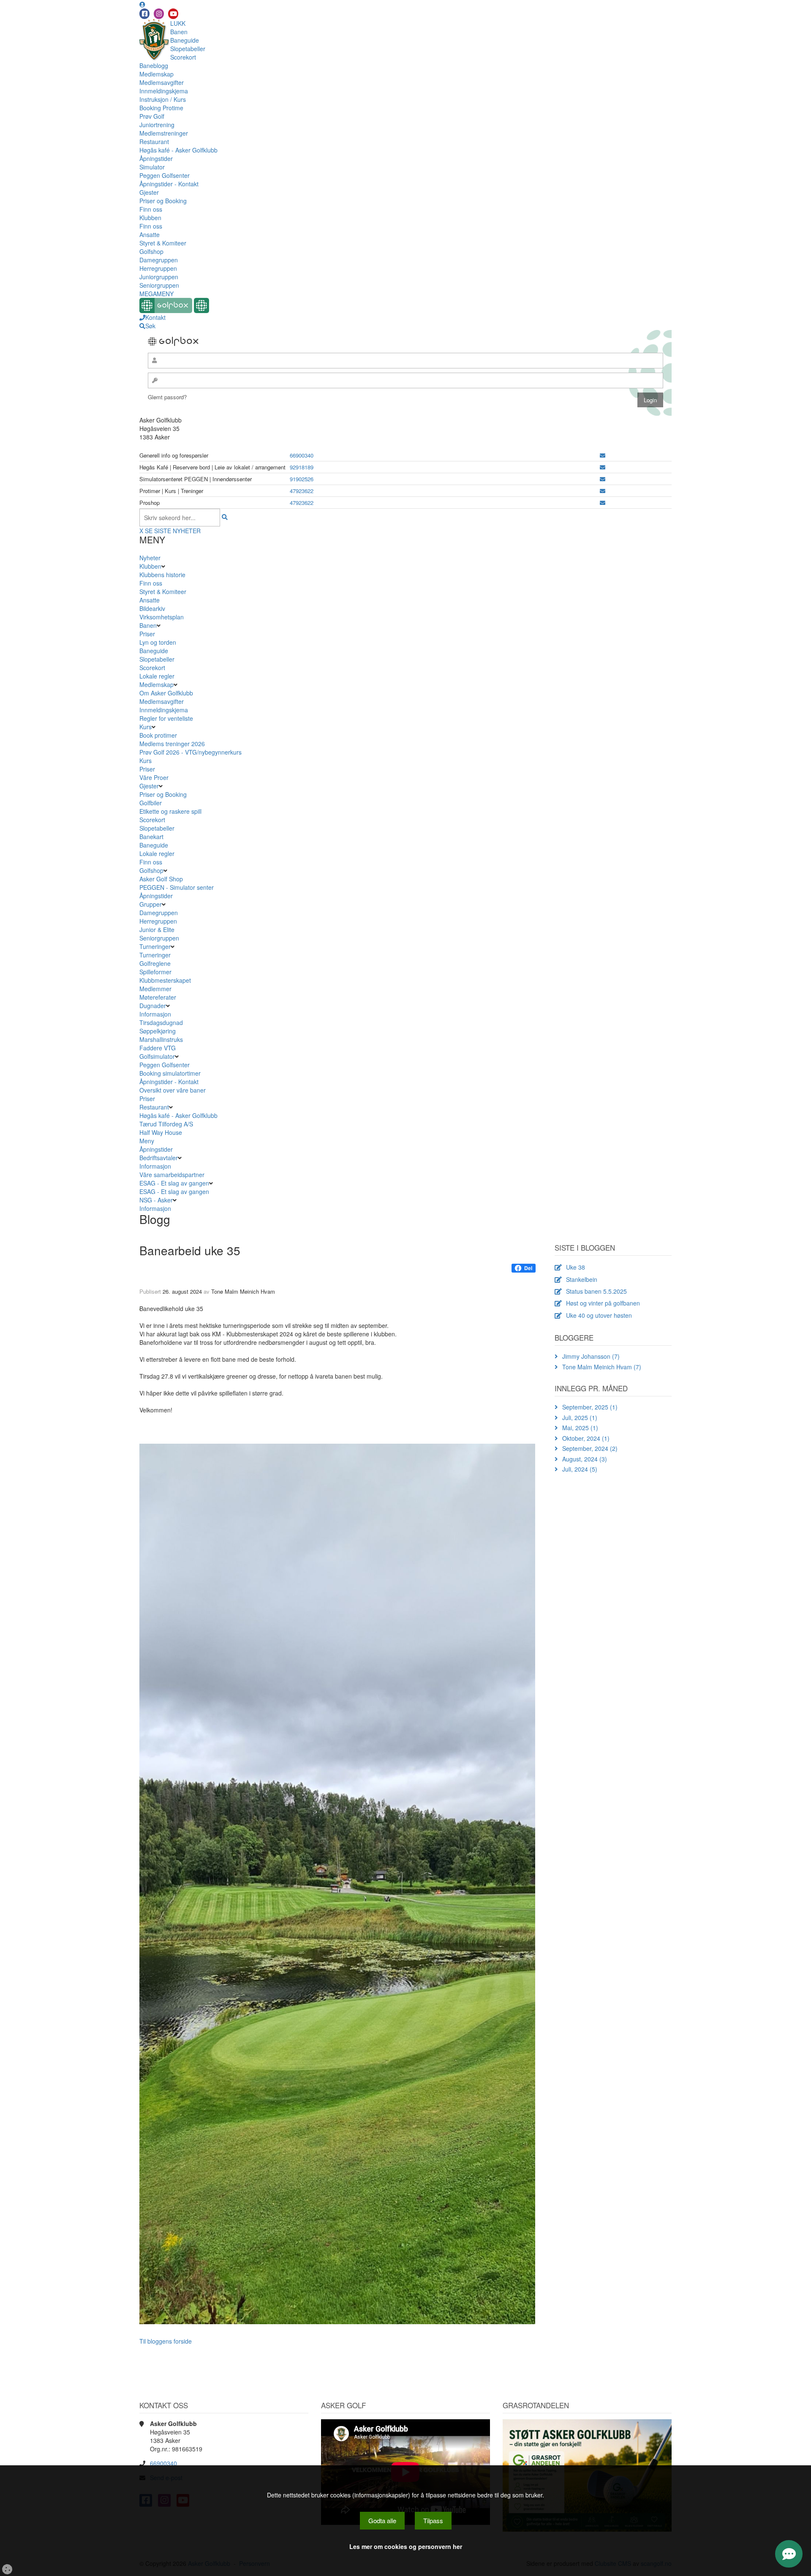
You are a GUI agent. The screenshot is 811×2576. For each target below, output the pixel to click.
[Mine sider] (142, 4)
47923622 (302, 491)
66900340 (302, 455)
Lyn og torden (158, 642)
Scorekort (183, 57)
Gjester (149, 192)
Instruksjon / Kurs (163, 99)
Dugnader (153, 1006)
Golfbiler (151, 803)
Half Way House (161, 1132)
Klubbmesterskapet (165, 980)
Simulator (152, 167)
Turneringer (155, 946)
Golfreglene (155, 963)
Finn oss (151, 209)
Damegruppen (159, 260)
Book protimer (158, 735)
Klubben (150, 218)
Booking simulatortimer (170, 1073)
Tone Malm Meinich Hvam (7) (602, 1367)
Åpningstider (156, 158)
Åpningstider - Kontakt (169, 184)
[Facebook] (144, 14)
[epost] (603, 455)
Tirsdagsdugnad (161, 1022)
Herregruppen (158, 268)
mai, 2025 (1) (580, 1428)
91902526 (302, 479)
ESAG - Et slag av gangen (174, 1183)
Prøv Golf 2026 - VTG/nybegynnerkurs (191, 752)
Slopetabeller (188, 49)
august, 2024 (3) (585, 1459)
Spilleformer (155, 972)
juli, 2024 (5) (580, 1469)
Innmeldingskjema (164, 91)
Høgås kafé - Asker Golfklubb (178, 150)
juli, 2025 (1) (580, 1417)
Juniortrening (157, 125)
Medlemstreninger (164, 133)
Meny (147, 1141)
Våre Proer (154, 777)
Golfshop (151, 251)
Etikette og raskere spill (170, 811)
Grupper (151, 904)
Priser (147, 634)
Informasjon (155, 1014)
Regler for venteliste (166, 718)
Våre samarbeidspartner (172, 1175)
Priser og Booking (163, 201)
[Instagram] (159, 14)
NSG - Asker (156, 1200)
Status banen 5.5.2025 (596, 1291)
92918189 (302, 467)
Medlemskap (156, 74)
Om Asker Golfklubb (166, 693)
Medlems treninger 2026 (172, 744)
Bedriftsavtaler (159, 1158)
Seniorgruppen (159, 285)
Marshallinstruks (161, 1039)
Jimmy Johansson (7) (591, 1356)
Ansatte (150, 234)
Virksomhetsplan (162, 617)
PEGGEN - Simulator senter (177, 887)
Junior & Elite (157, 930)
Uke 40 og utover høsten (599, 1315)
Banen (179, 32)
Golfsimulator (157, 1056)
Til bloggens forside (166, 2341)
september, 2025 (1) (590, 1407)
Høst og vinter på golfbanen (603, 1303)
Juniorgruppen (159, 277)
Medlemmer (155, 989)
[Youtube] (173, 14)
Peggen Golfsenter (165, 175)
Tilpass (433, 2520)
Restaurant (154, 142)
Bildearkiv (152, 608)
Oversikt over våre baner (173, 1090)
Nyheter (150, 558)
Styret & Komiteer (163, 243)
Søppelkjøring (158, 1031)
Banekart (151, 837)
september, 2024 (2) (590, 1448)
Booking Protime (161, 108)
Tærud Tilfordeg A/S (166, 1124)
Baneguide (185, 40)
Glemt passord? (167, 397)
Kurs (146, 727)
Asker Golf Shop (161, 879)
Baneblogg (154, 65)
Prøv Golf (152, 116)
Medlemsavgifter (162, 82)
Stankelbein (582, 1279)
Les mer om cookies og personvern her (406, 2546)
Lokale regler (157, 676)
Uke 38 (576, 1267)
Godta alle (382, 2520)
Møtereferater (158, 997)
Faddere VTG (158, 1048)
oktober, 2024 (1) (586, 1438)
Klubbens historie (162, 575)
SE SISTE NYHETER (173, 531)
